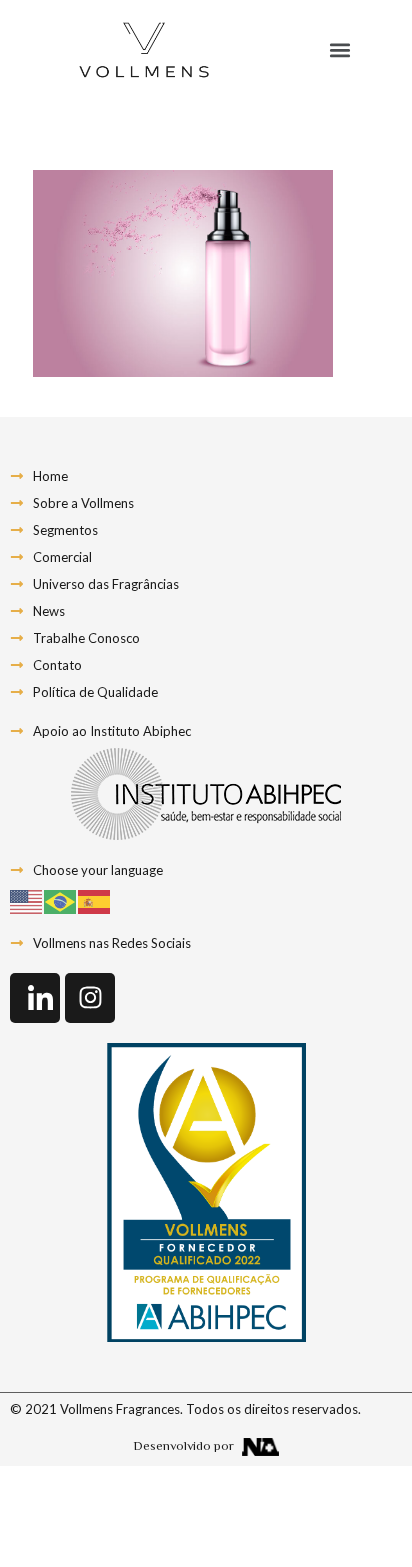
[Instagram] (90, 998)
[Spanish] (95, 900)
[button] (339, 50)
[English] (27, 900)
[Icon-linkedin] (35, 998)
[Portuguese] (61, 900)
